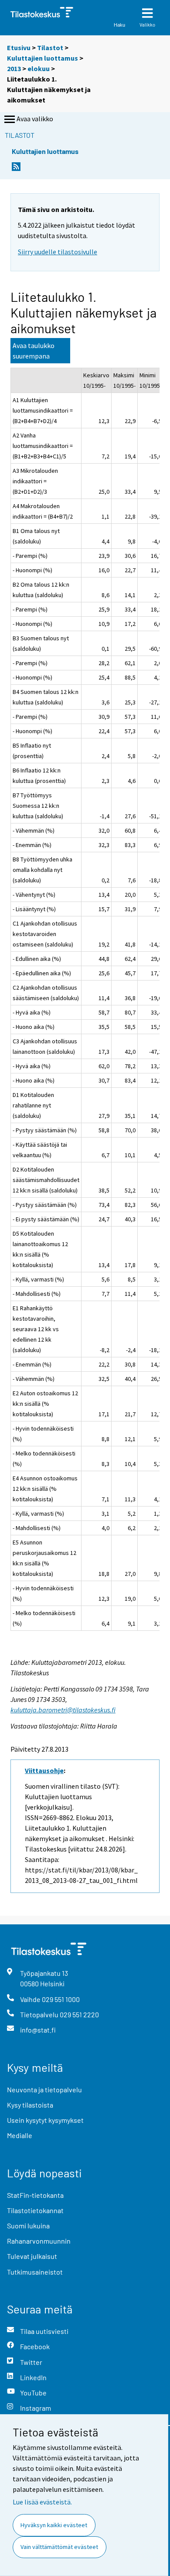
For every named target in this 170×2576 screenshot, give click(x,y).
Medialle (20, 2135)
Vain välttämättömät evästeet (59, 2547)
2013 (14, 68)
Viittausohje (44, 1770)
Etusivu (19, 48)
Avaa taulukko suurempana (34, 351)
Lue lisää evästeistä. (42, 2502)
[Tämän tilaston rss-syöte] (16, 169)
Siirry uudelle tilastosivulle (58, 252)
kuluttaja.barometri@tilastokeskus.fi (63, 1710)
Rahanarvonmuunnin (39, 2241)
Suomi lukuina (28, 2226)
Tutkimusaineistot (35, 2272)
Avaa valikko (35, 119)
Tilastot (50, 48)
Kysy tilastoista (30, 2105)
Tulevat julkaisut (32, 2256)
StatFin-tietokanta (35, 2195)
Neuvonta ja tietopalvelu (44, 2089)
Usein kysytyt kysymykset (45, 2120)
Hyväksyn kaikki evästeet (54, 2525)
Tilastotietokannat (35, 2210)
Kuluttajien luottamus (42, 58)
